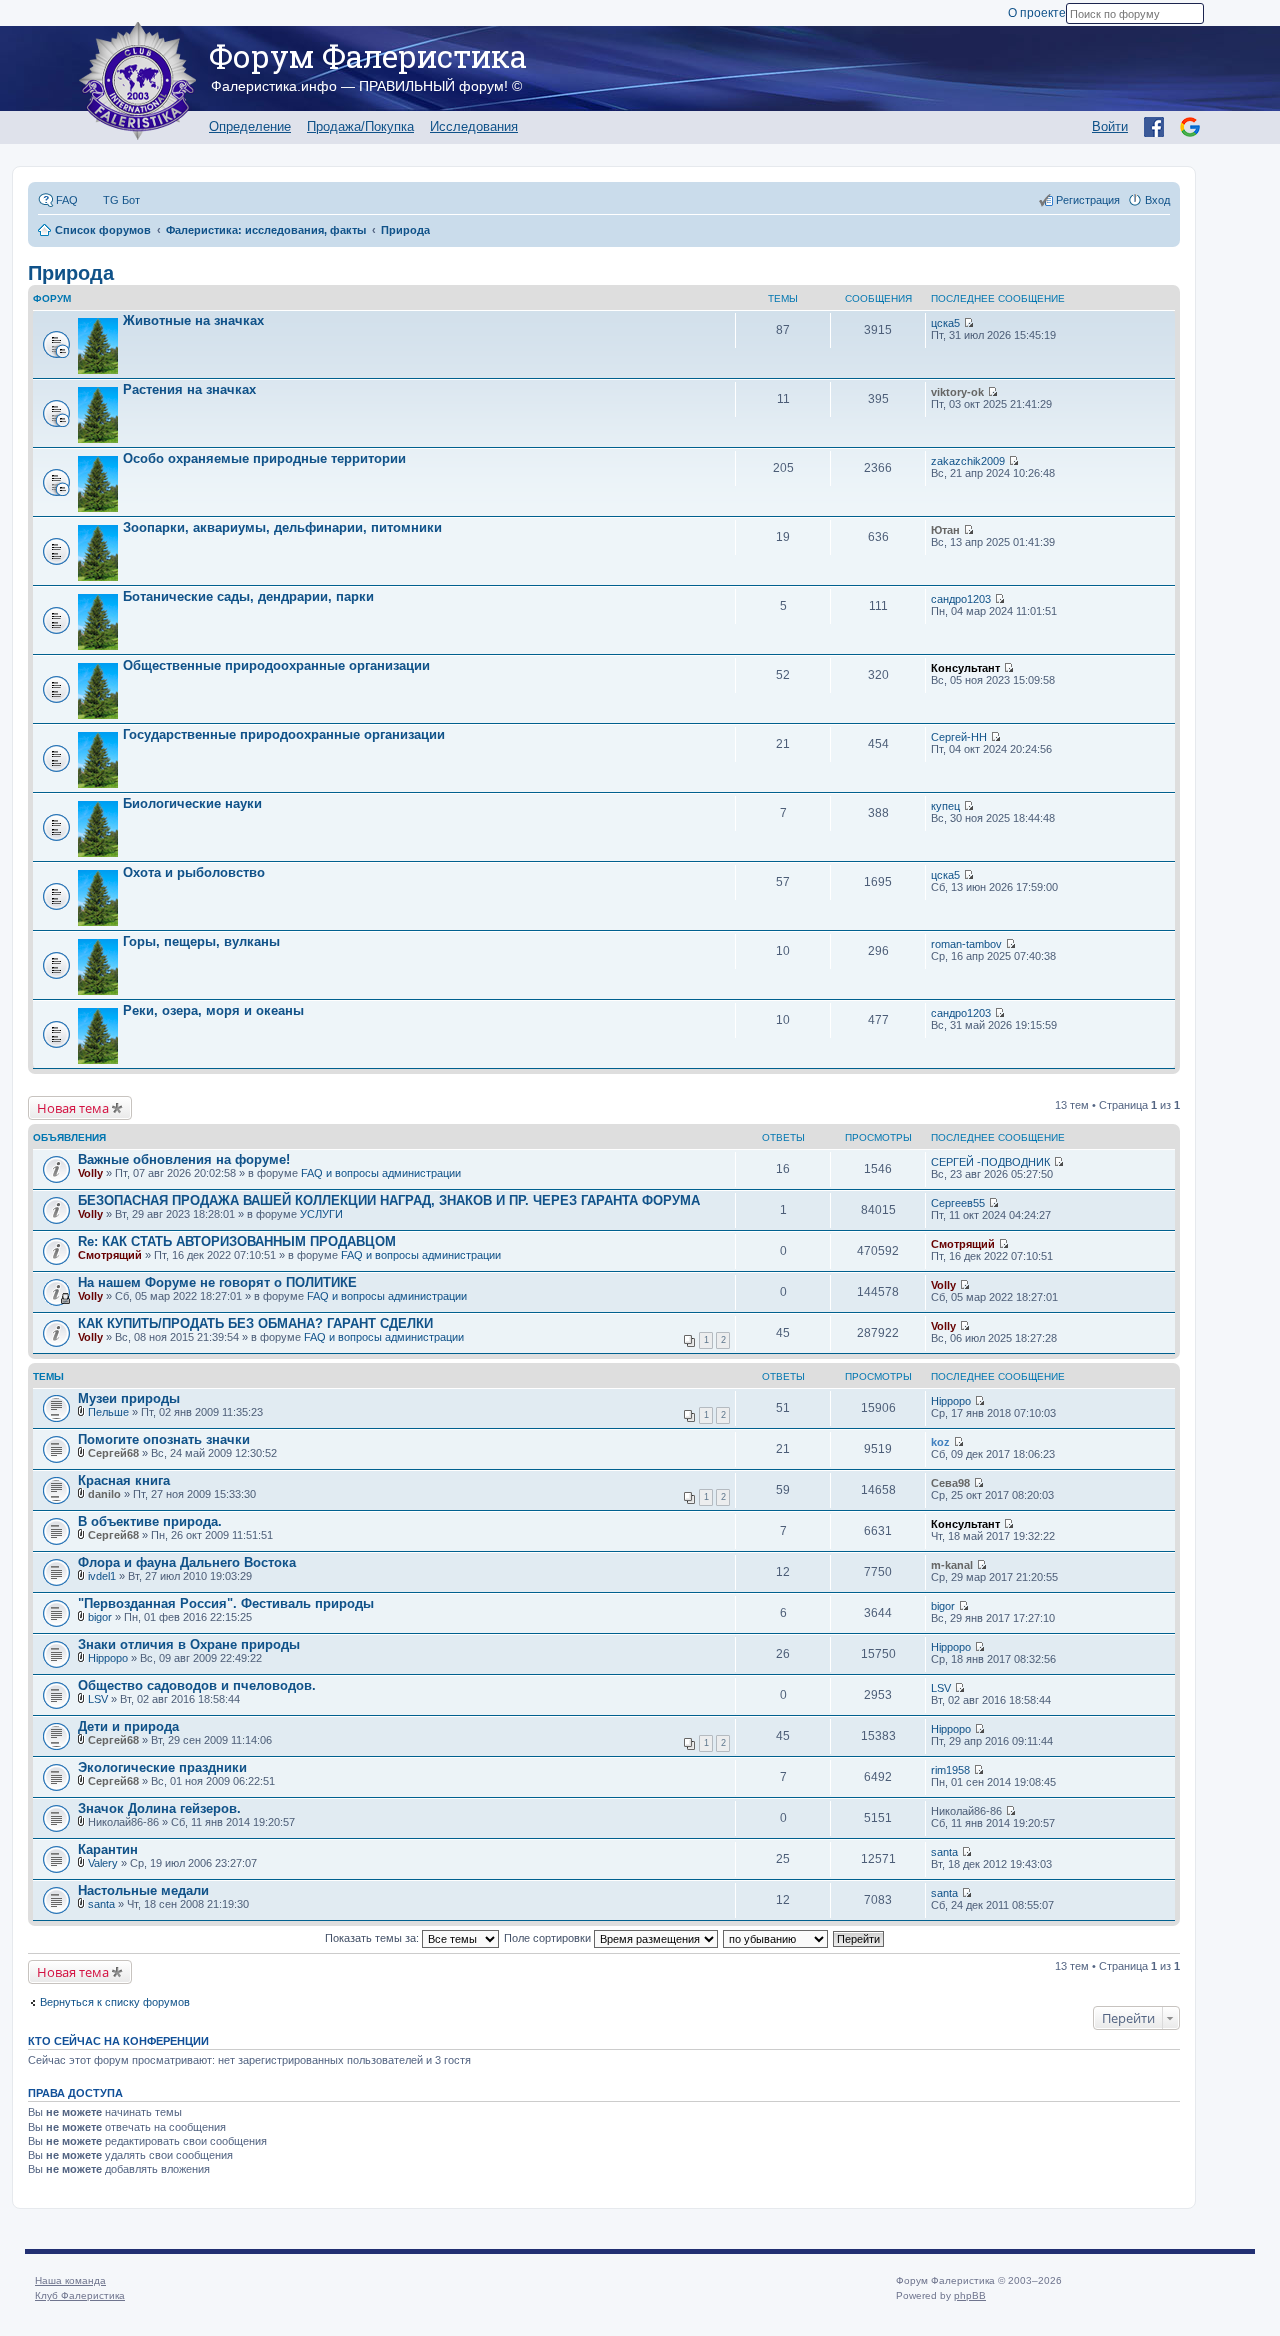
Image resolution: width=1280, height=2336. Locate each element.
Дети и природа (128, 1726)
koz (940, 1442)
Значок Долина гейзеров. (159, 1808)
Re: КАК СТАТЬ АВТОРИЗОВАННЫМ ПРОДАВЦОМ (237, 1241)
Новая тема (73, 1108)
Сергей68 (113, 1453)
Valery (103, 1863)
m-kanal (952, 1565)
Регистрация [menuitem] (1088, 200)
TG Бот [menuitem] (121, 200)
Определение (250, 126)
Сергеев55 (958, 1203)
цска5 (945, 323)
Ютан (945, 530)
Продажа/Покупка (360, 126)
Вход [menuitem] (1157, 200)
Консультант (965, 668)
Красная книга (124, 1480)
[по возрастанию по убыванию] (776, 1938)
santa (944, 1852)
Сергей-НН (959, 737)
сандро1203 (961, 599)
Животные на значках (193, 320)
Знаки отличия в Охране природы (189, 1644)
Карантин (108, 1849)
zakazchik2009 (968, 461)
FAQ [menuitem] (67, 200)
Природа (71, 273)
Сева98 (950, 1483)
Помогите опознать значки (164, 1439)
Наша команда (70, 2280)
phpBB (970, 2295)
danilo (104, 1494)
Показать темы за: (373, 1938)
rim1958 (950, 1770)
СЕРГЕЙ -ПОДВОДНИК (990, 1162)
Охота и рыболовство (194, 872)
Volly (90, 1173)
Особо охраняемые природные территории (264, 458)
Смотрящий (110, 1255)
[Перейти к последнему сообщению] (968, 323)
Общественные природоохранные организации (276, 665)
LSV (98, 1699)
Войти (1110, 126)
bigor (100, 1617)
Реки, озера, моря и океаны (213, 1010)
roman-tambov (966, 944)
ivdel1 (102, 1576)
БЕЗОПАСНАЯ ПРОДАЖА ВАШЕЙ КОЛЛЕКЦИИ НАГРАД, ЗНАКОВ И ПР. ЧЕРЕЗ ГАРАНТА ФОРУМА (389, 1200)
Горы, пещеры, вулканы (201, 941)
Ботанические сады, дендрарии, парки (248, 596)
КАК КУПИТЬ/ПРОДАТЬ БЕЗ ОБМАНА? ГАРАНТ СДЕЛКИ (255, 1323)
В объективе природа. (150, 1521)
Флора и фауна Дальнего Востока (187, 1562)
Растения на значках (189, 389)
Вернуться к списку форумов (115, 2002)
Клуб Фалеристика (80, 2295)
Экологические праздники (162, 1767)
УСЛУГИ (321, 1214)
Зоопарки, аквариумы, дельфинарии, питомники (282, 527)
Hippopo (951, 1401)
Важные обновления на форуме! (184, 1159)
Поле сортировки (549, 1938)
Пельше (108, 1412)
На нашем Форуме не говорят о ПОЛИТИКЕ (217, 1282)
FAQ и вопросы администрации (381, 1173)
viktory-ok (957, 392)
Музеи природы (129, 1398)
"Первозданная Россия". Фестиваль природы (226, 1603)
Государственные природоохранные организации (284, 734)
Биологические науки (192, 803)
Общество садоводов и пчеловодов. (197, 1685)
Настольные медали (143, 1890)
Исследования (474, 126)
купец (945, 806)
